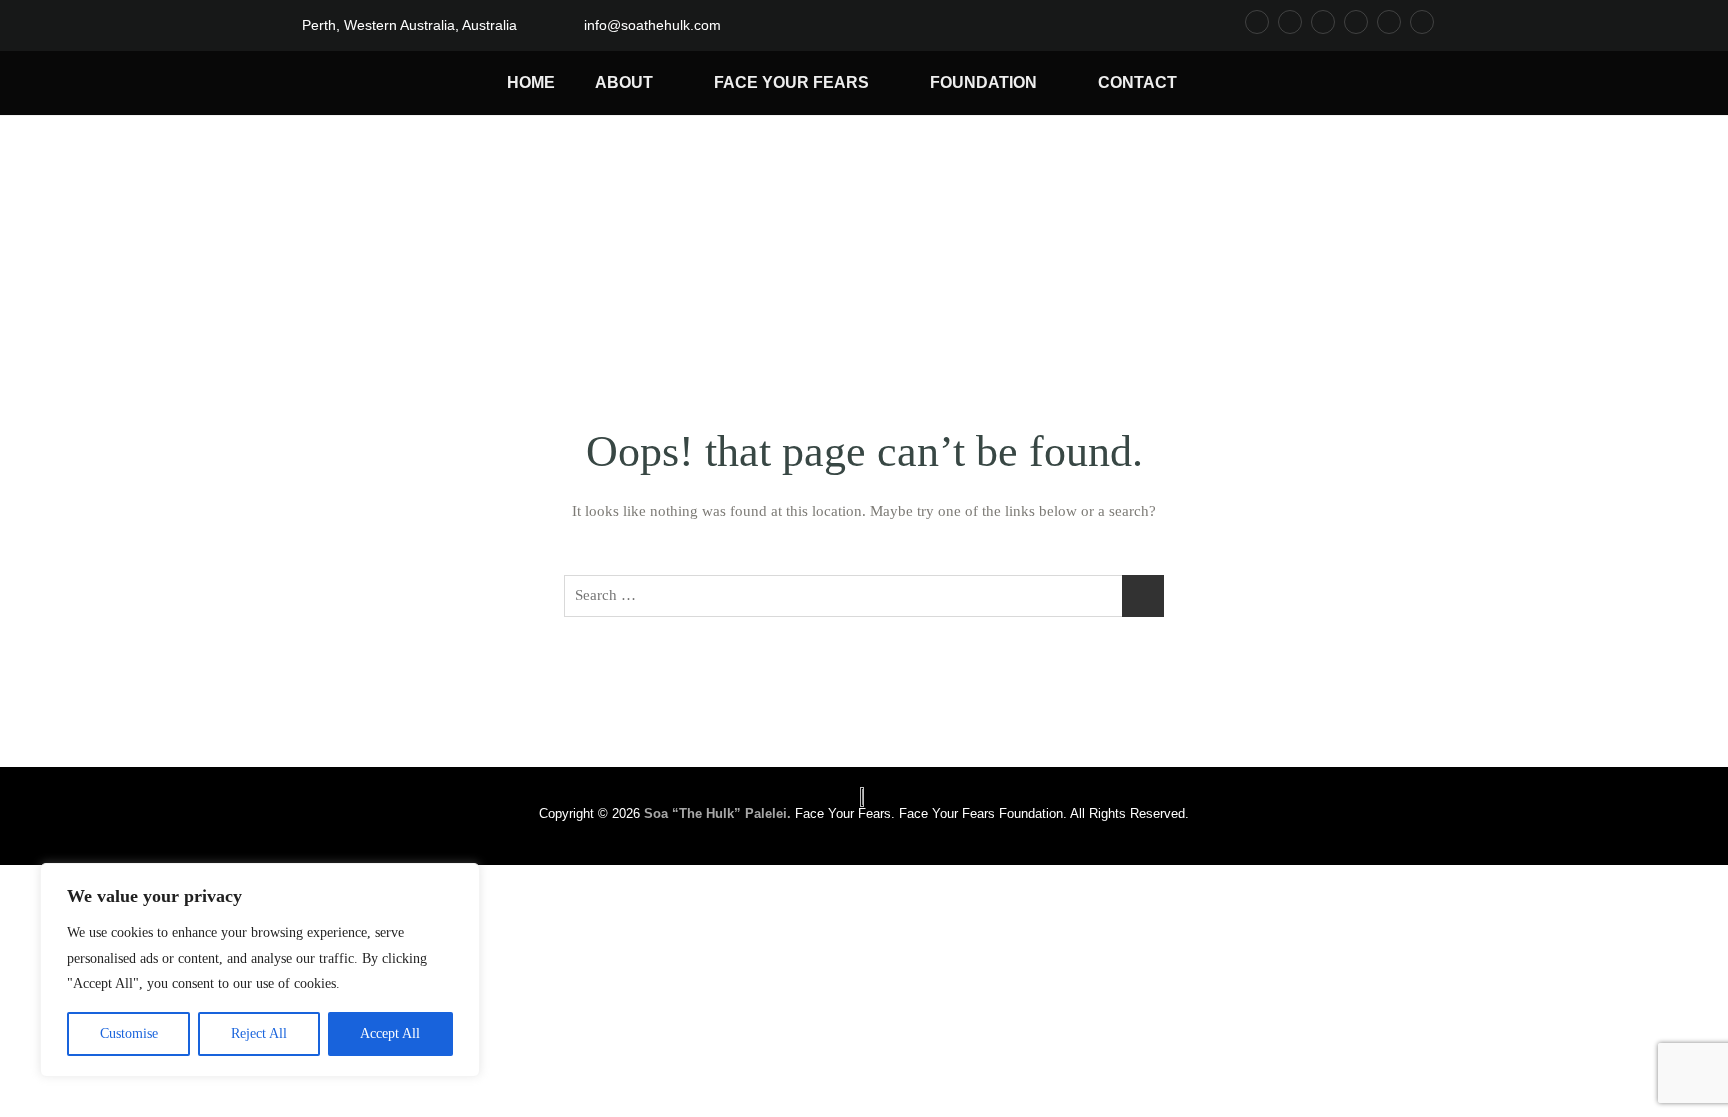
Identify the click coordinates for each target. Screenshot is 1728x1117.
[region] (260, 970)
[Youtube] (1356, 22)
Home (531, 82)
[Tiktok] (1323, 22)
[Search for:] (864, 596)
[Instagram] (1290, 22)
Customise (129, 1033)
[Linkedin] (1422, 22)
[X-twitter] (1389, 22)
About (624, 82)
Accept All (390, 1033)
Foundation (983, 82)
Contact (1137, 82)
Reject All (259, 1033)
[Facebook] (1257, 22)
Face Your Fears (791, 82)
